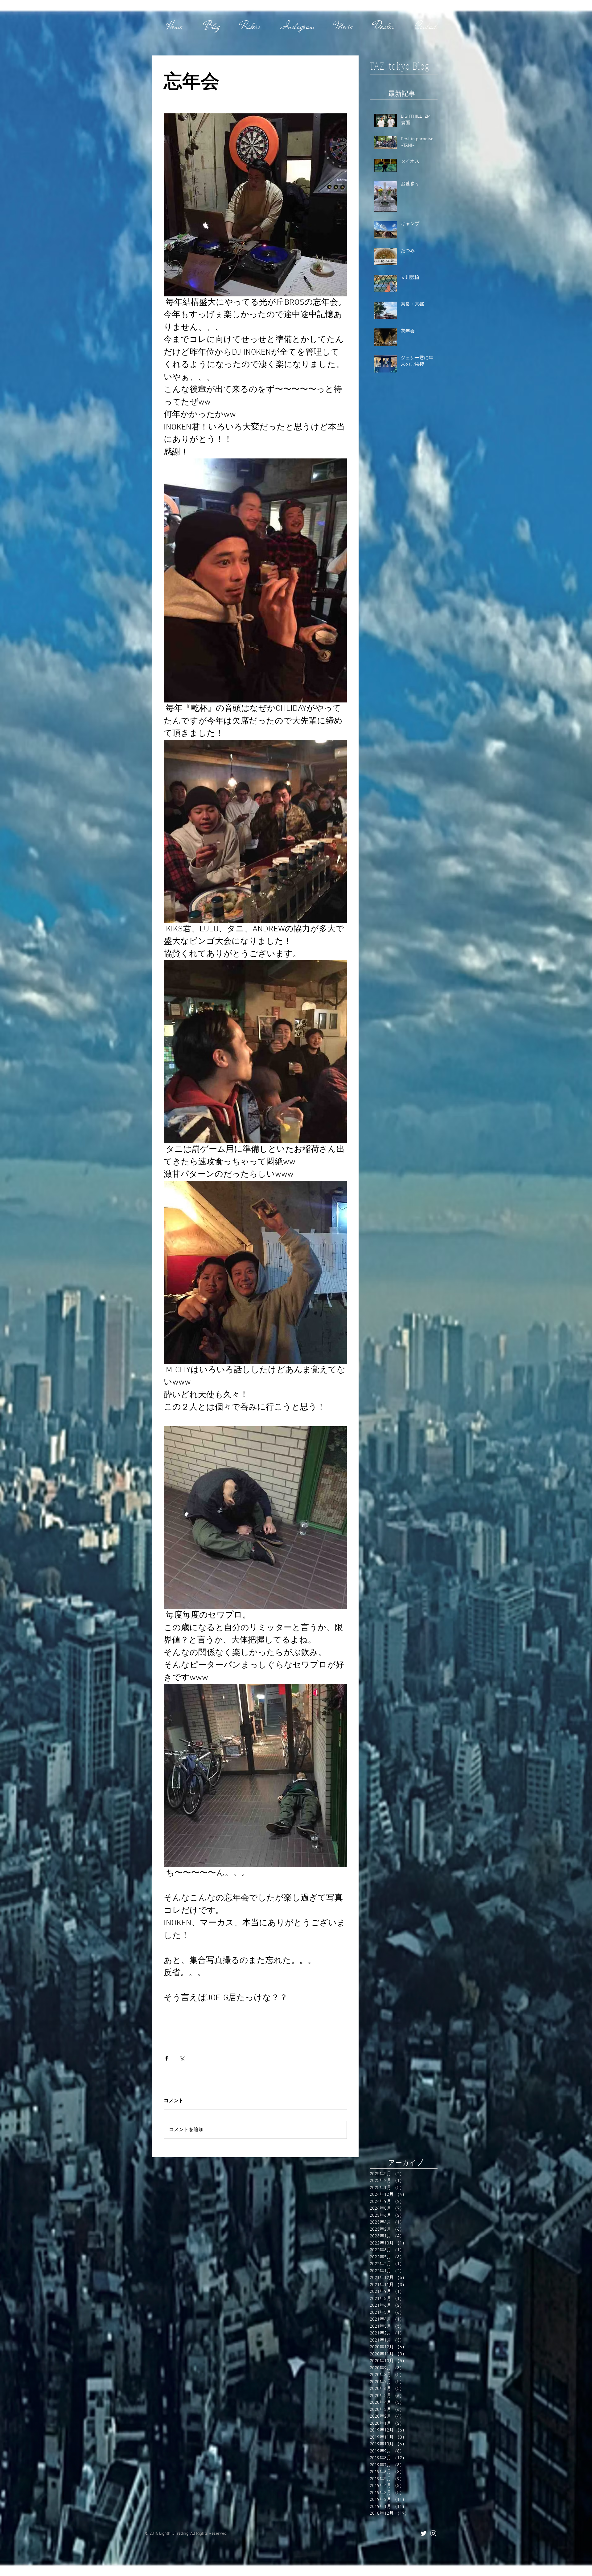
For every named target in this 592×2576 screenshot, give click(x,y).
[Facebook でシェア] (167, 2058)
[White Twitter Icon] (423, 2533)
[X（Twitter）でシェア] (182, 2058)
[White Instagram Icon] (433, 2533)
